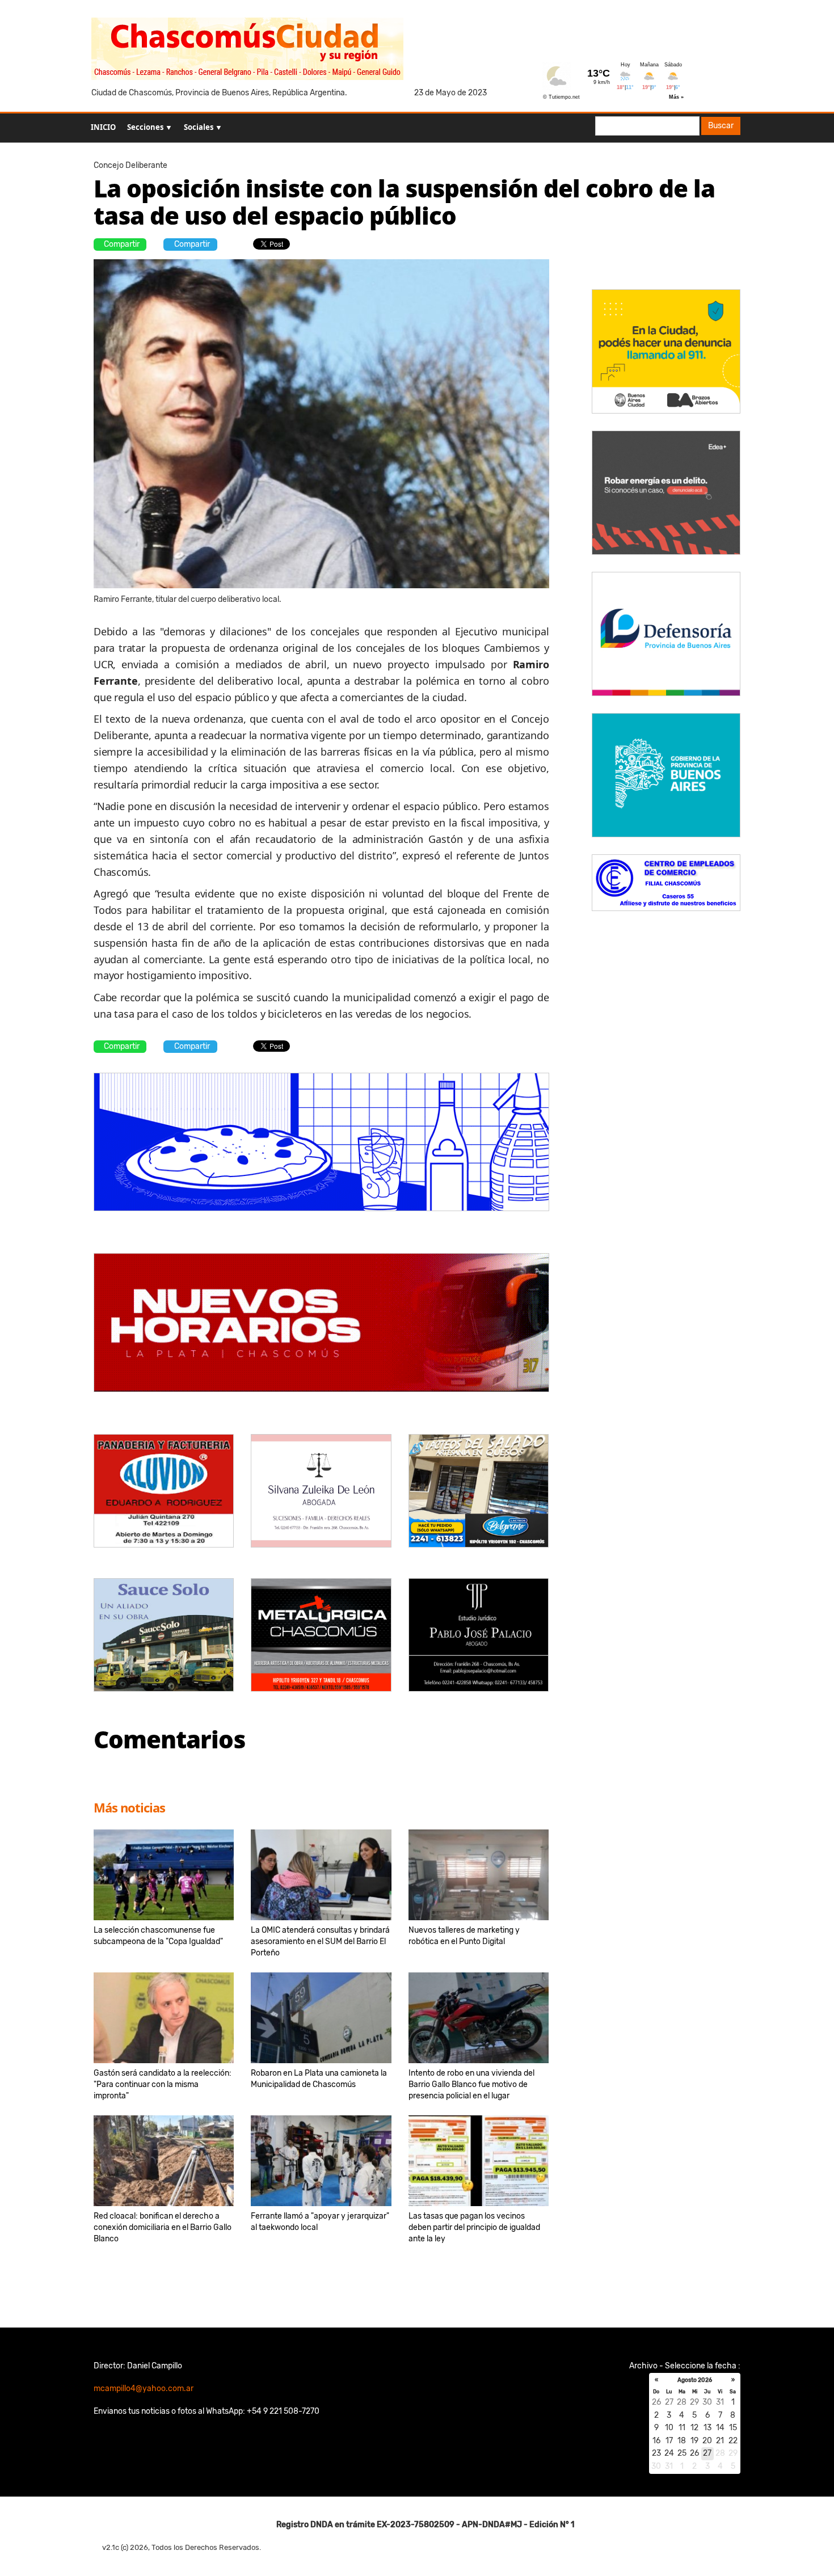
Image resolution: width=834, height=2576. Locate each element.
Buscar (721, 126)
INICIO (103, 127)
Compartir (122, 244)
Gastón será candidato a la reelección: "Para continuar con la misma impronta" (163, 2084)
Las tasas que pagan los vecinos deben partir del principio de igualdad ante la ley (474, 2227)
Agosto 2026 (695, 2380)
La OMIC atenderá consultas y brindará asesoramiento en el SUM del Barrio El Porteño (320, 1942)
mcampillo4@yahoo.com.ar (144, 2389)
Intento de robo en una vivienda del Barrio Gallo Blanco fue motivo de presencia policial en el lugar (471, 2084)
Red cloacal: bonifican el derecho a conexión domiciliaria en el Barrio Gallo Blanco (163, 2227)
